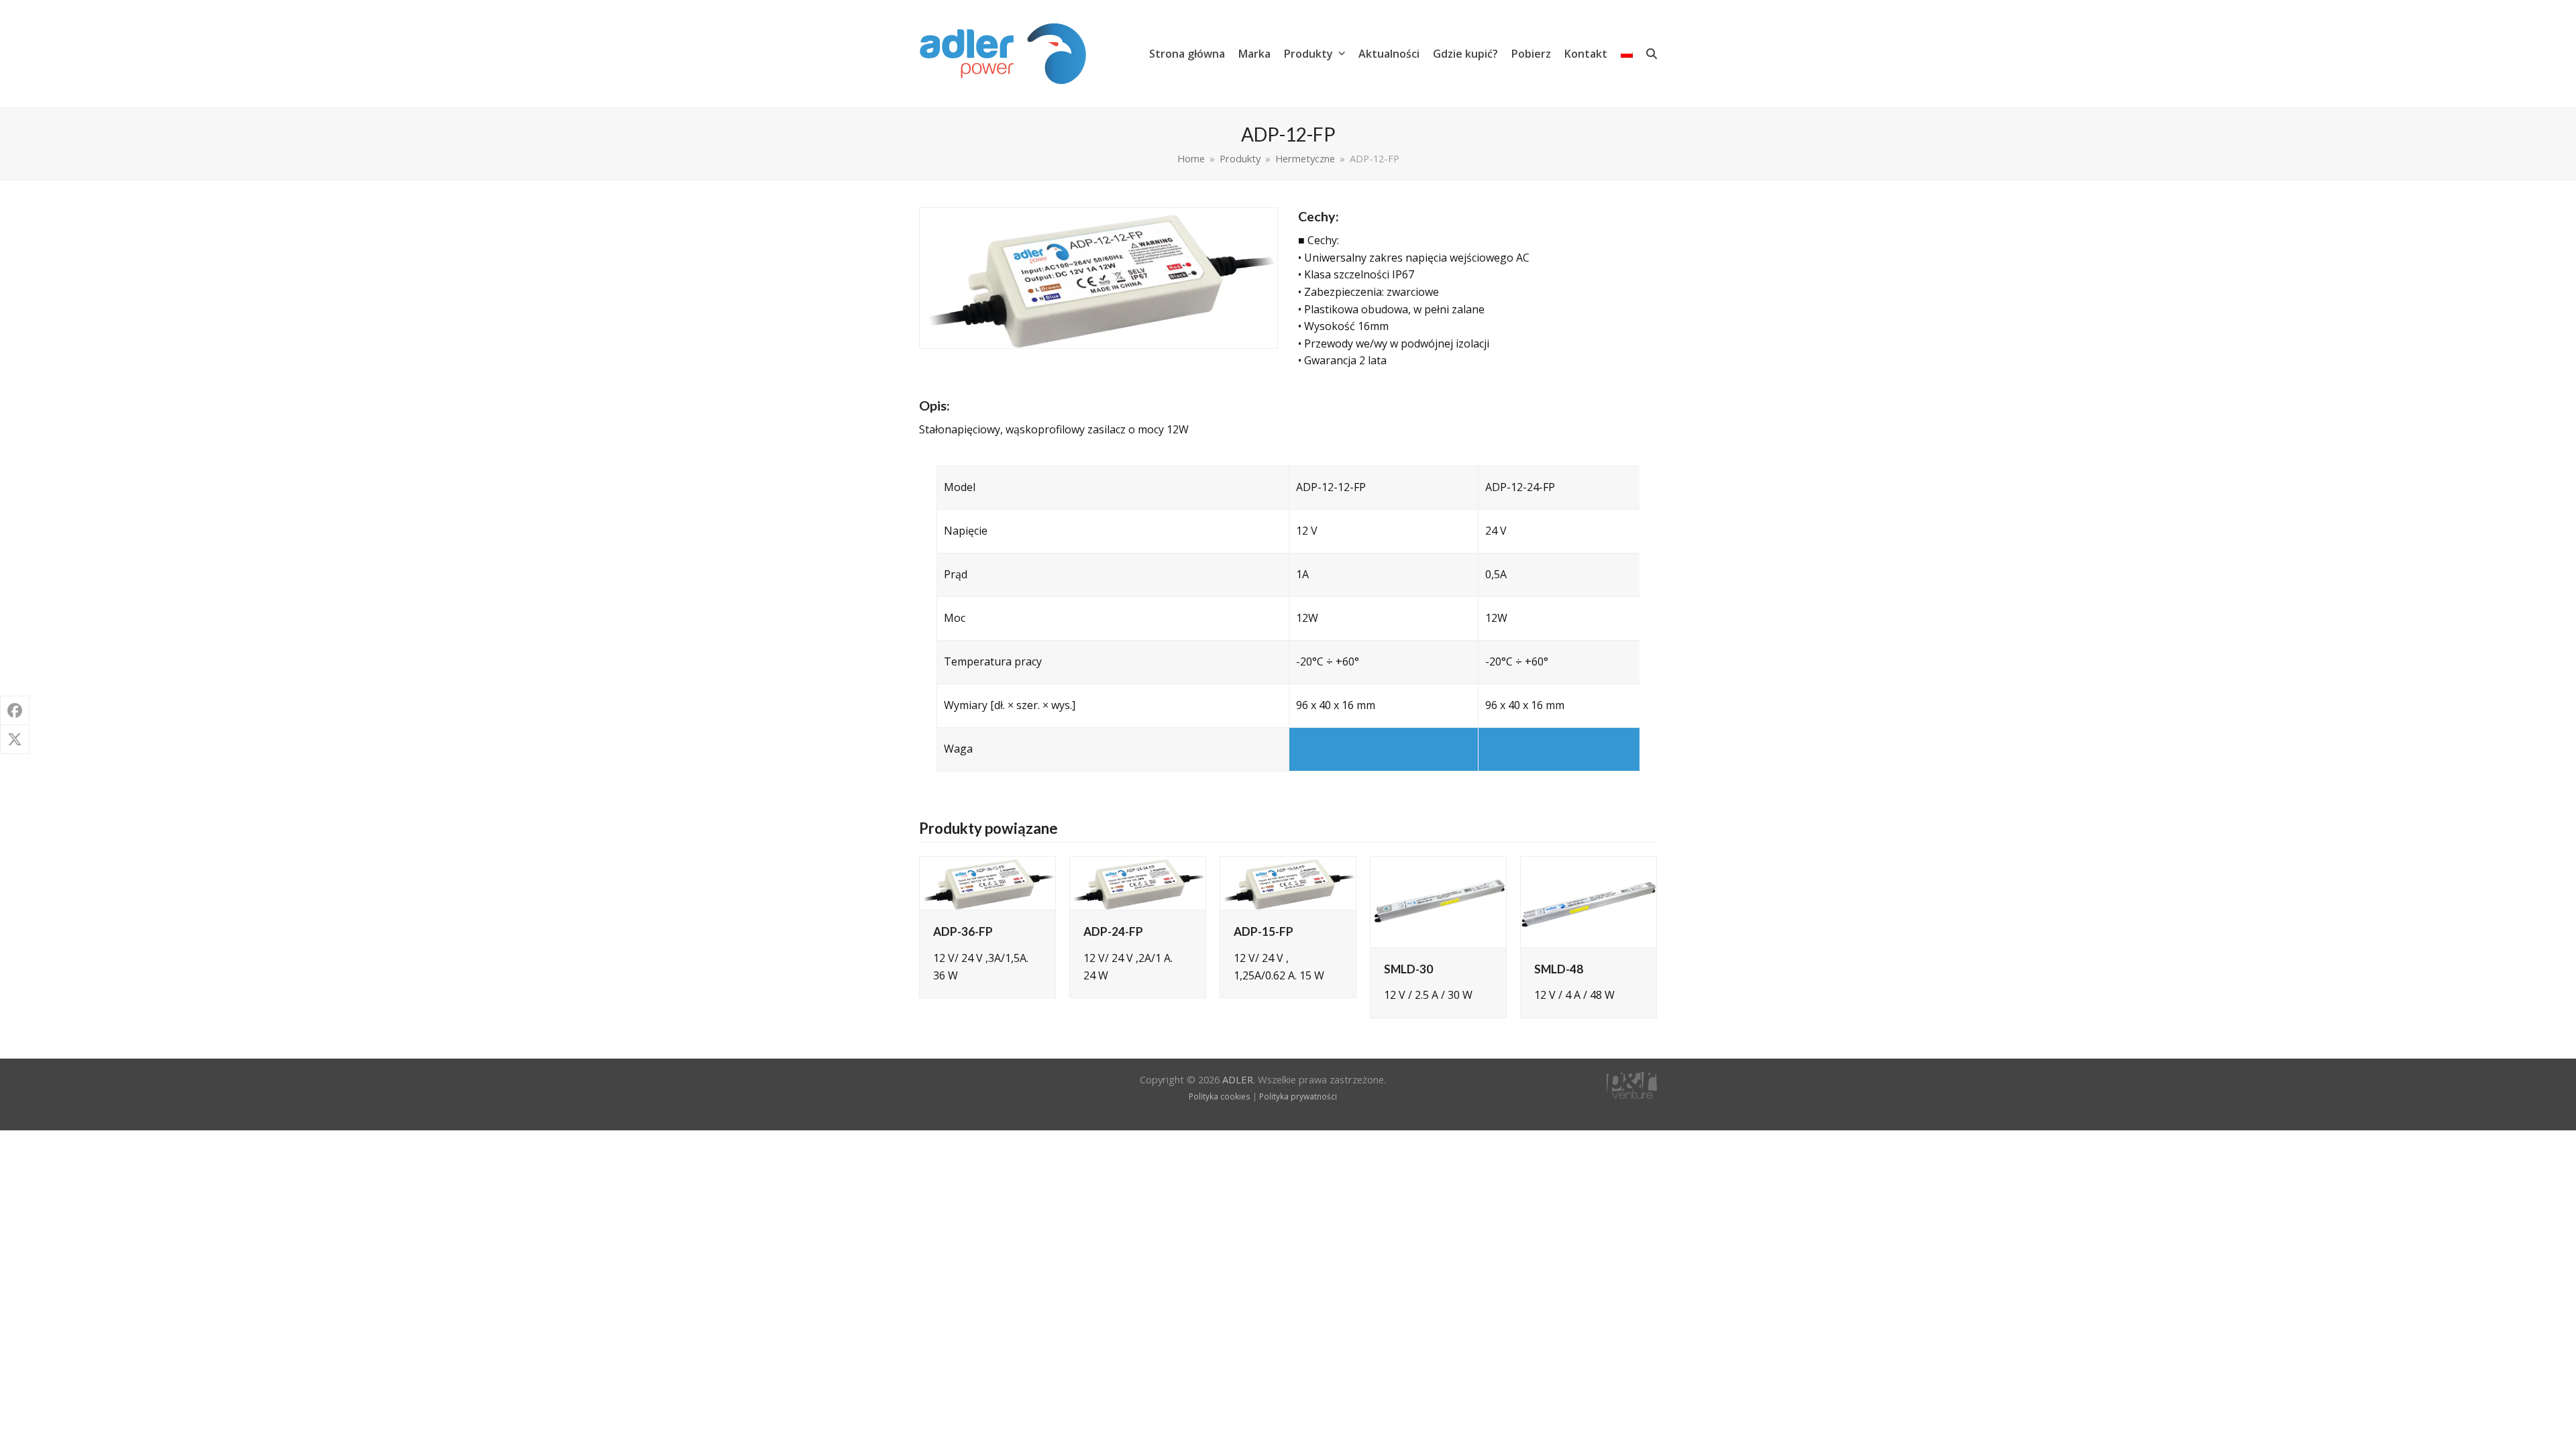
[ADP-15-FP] (1288, 882)
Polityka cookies (1220, 1096)
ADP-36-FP (963, 931)
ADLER (1238, 1079)
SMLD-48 (1559, 969)
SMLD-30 (1408, 969)
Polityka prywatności (1298, 1096)
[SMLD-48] (1589, 901)
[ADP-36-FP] (987, 882)
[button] (1652, 54)
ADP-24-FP (1113, 931)
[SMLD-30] (1438, 901)
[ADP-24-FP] (1138, 882)
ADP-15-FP (1264, 931)
